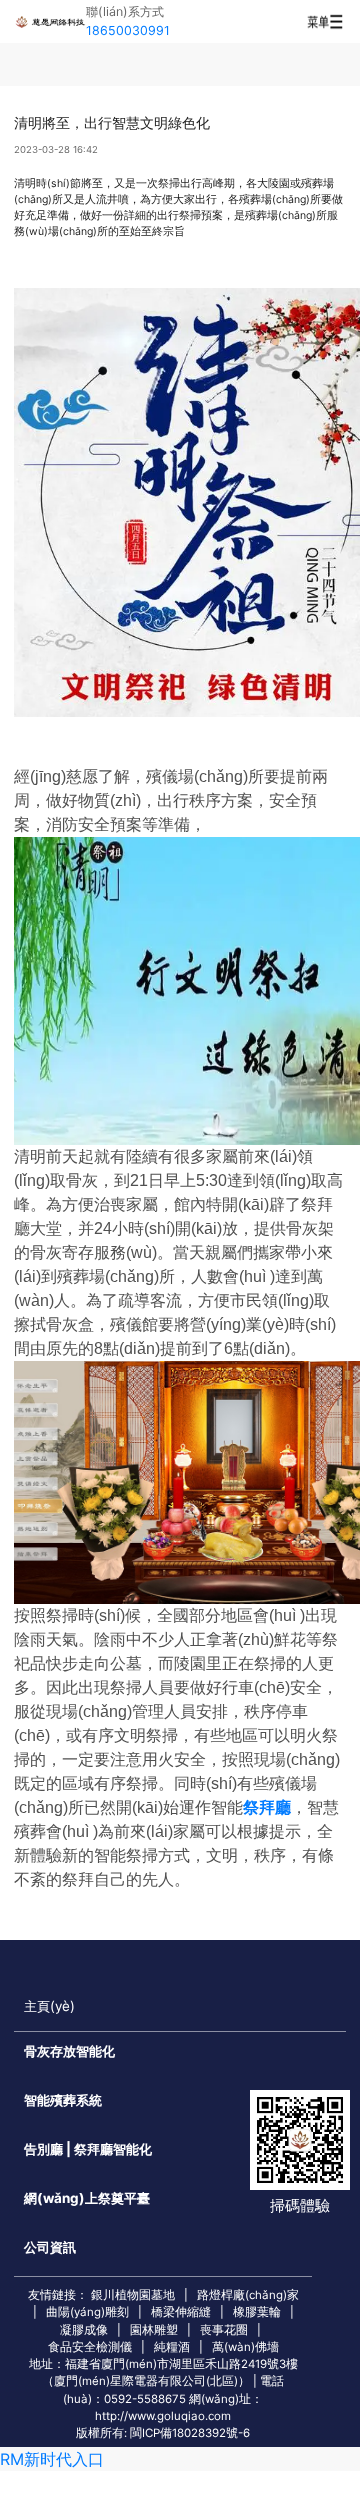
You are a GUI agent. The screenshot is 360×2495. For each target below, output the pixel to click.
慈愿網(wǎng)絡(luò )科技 (50, 21)
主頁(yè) (49, 2006)
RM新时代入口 (52, 2459)
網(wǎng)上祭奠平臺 (87, 2198)
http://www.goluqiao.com (163, 2416)
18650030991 (128, 30)
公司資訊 (50, 2247)
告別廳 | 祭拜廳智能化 (88, 2149)
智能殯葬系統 (63, 2100)
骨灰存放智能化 (69, 2051)
